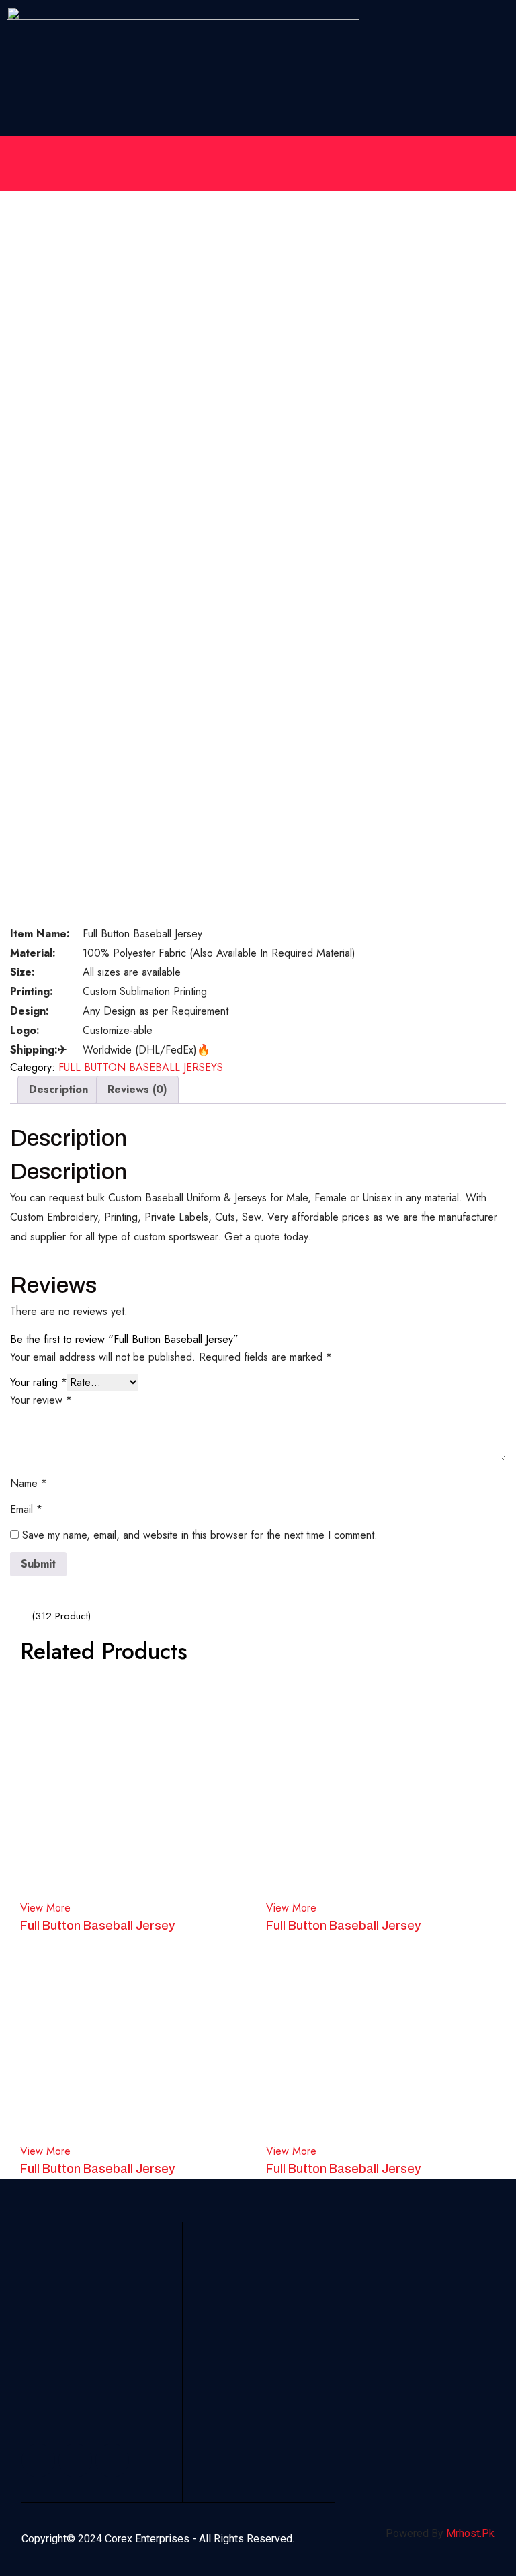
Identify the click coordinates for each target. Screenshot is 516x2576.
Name (29, 1483)
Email (26, 1509)
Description (58, 1089)
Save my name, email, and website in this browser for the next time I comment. (200, 1535)
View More (45, 1908)
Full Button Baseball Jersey (97, 1926)
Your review (41, 1400)
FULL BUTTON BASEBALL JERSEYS (141, 1067)
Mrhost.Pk (470, 2533)
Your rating (39, 1382)
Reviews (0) (137, 1089)
